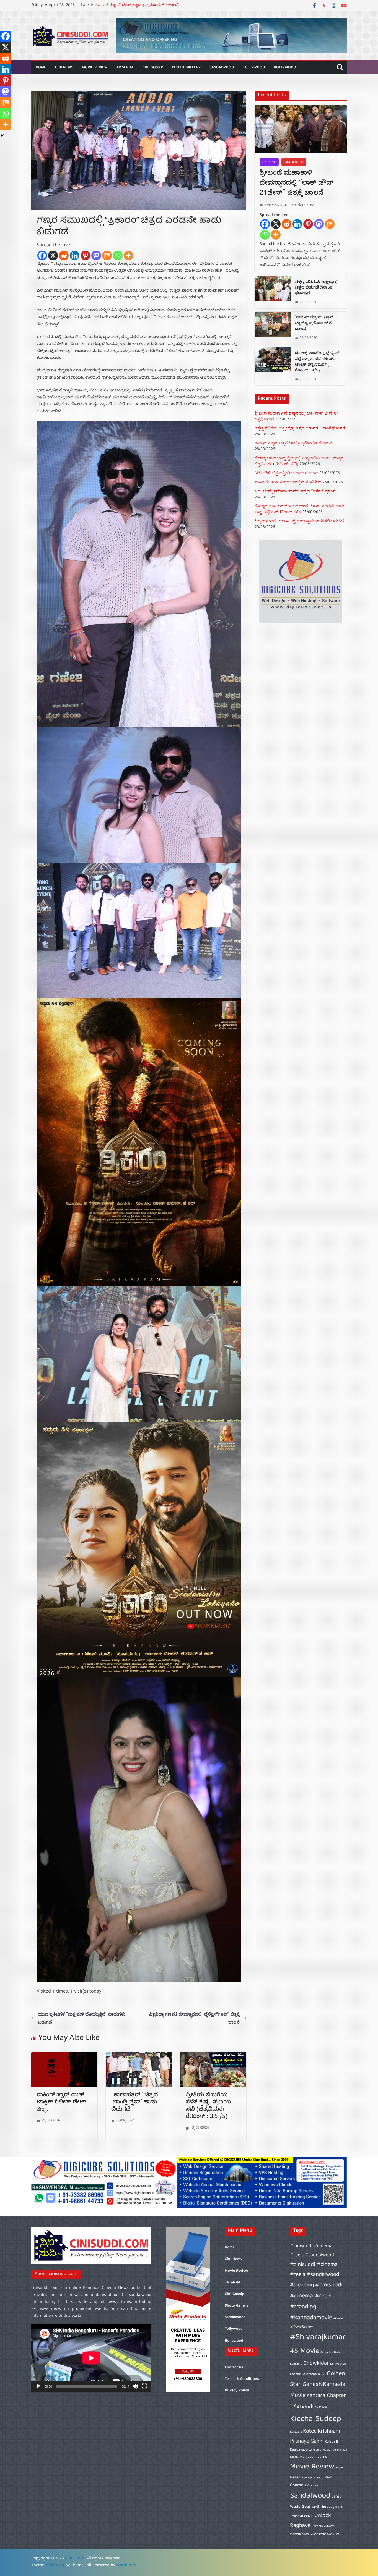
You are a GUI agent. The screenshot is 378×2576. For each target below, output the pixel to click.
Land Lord (315, 2450)
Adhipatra (327, 2352)
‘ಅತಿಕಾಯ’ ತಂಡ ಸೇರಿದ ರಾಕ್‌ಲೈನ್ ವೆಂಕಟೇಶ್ (288, 482)
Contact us (234, 2367)
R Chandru (311, 2486)
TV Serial (125, 67)
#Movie (338, 2319)
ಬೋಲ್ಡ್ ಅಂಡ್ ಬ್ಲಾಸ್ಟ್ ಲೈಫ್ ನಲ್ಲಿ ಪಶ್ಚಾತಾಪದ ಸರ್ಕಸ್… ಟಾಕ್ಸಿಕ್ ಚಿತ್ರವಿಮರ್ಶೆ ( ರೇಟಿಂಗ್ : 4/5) (317, 362)
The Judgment (331, 2507)
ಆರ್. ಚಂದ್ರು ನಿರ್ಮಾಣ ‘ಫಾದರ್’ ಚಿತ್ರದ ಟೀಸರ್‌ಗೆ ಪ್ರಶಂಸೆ (295, 491)
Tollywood (254, 67)
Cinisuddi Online (301, 205)
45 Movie (305, 2351)
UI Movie (306, 2516)
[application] (91, 2358)
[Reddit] (64, 255)
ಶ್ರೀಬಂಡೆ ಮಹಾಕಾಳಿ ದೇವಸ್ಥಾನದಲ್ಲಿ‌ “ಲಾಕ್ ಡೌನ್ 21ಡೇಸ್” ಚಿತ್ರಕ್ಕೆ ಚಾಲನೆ (297, 184)
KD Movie (321, 2407)
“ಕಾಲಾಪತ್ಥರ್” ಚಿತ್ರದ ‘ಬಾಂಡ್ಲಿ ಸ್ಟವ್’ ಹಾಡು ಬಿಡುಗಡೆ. (135, 2103)
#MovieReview (301, 2327)
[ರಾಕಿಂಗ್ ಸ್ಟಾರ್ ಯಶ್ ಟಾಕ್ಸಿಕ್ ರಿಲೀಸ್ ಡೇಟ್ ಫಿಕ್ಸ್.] (64, 2056)
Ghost (322, 2375)
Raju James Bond (312, 2478)
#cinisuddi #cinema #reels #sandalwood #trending (315, 2275)
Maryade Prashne (313, 2457)
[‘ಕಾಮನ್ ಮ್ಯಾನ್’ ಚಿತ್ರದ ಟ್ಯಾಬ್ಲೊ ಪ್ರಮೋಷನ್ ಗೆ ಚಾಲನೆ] (273, 328)
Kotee (310, 2431)
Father (295, 2374)
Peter (295, 2477)
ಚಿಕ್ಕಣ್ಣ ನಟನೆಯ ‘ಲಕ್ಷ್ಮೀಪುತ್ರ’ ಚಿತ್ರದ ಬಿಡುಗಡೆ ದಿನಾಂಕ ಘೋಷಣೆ (143, 6)
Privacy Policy (237, 2391)
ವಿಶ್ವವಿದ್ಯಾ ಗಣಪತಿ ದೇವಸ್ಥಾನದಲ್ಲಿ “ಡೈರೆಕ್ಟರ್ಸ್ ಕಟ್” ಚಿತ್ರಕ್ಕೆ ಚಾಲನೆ (194, 2018)
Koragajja (296, 2432)
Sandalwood (222, 67)
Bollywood (285, 67)
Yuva (336, 2534)
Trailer (294, 2516)
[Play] (38, 2386)
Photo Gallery (186, 67)
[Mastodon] (96, 255)
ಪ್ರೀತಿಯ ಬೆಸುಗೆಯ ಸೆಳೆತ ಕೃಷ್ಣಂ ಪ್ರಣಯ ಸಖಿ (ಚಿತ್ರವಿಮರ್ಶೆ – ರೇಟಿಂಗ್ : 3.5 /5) (208, 2106)
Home (41, 67)
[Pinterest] (85, 255)
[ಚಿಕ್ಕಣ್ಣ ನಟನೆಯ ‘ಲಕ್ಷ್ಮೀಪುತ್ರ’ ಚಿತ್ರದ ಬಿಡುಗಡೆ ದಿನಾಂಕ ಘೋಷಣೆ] (273, 292)
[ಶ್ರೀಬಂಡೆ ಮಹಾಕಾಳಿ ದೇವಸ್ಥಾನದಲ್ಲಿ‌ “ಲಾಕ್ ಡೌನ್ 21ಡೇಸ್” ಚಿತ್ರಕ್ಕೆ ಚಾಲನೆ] (301, 129)
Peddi (339, 2468)
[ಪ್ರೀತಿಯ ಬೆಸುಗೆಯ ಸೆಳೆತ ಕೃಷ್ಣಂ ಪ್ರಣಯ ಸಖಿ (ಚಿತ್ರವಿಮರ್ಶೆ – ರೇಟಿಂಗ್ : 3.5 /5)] (213, 2056)
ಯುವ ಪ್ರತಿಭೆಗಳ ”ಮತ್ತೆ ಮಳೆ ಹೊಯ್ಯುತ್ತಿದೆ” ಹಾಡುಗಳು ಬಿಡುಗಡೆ (82, 2018)
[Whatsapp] (118, 255)
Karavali (303, 2406)
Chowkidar (316, 2363)
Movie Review (95, 67)
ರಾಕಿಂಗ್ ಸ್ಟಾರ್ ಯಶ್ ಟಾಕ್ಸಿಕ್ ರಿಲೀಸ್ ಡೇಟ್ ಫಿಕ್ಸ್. (61, 2103)
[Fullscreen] (144, 2386)
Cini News (64, 67)
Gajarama (309, 2374)
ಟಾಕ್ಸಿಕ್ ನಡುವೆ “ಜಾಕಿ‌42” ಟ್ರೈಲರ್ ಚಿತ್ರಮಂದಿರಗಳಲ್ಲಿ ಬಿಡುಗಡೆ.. (300, 521)
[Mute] (135, 2386)
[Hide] (2, 135)
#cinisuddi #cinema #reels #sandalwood (312, 2251)
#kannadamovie (311, 2318)
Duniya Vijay (338, 2364)
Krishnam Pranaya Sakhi (315, 2436)
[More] (129, 255)
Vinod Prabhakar (321, 2534)
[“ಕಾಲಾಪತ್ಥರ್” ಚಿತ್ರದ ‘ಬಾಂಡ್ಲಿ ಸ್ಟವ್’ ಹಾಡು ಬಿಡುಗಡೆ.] (139, 2056)
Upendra (317, 2526)
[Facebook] (42, 255)
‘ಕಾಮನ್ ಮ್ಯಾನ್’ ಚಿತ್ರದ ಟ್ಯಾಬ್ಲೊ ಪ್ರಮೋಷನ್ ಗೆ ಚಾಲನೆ (314, 324)
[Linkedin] (75, 255)
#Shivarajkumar (318, 2337)
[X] (53, 255)
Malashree (329, 2450)
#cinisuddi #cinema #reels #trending (316, 2296)
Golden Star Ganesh (318, 2379)
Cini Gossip (153, 67)
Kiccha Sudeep (316, 2419)
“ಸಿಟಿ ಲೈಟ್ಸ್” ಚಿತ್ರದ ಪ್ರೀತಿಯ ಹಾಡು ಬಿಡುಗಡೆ (286, 473)
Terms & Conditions (242, 2379)
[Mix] (107, 255)
